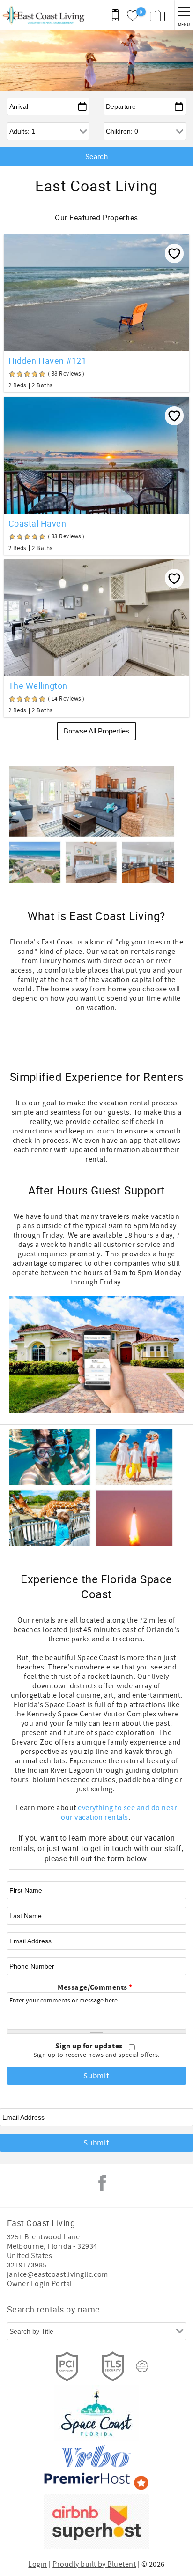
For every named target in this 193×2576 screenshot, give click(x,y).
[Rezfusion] (142, 2366)
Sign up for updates (90, 2046)
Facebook (102, 2183)
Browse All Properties (96, 731)
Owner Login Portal (40, 2284)
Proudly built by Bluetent (94, 2564)
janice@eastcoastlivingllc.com (58, 2274)
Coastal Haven (37, 523)
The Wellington (38, 686)
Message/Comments (95, 1987)
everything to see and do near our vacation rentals (119, 1813)
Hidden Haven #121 (47, 361)
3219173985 (27, 2265)
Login (37, 2564)
